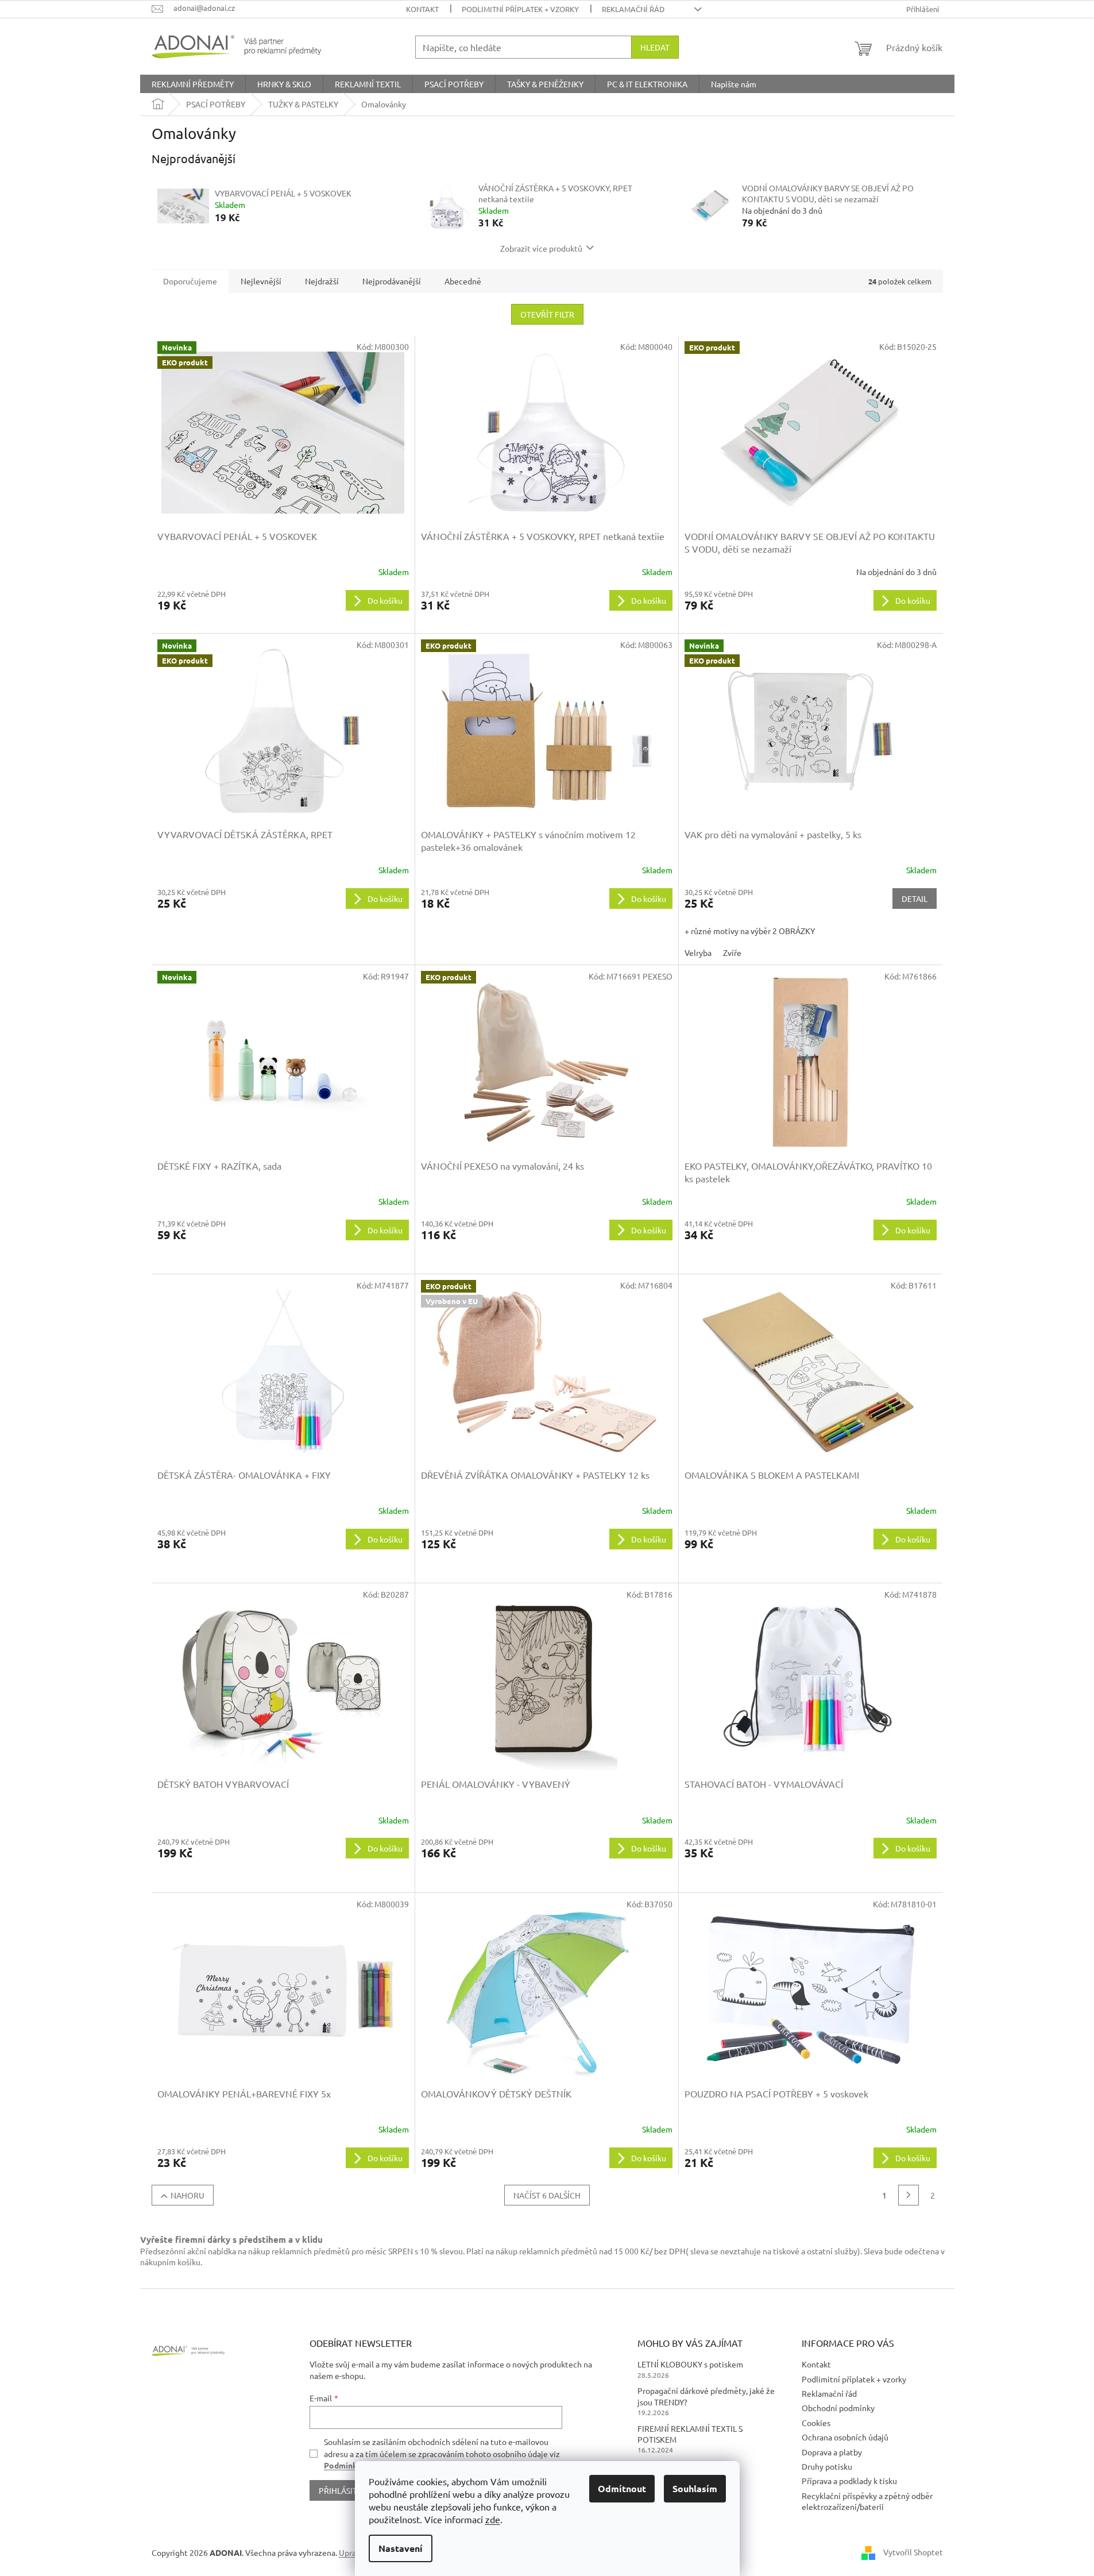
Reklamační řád (633, 9)
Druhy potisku (827, 2466)
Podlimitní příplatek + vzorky (520, 9)
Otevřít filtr (547, 314)
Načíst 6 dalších (547, 2195)
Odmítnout (622, 2488)
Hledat (655, 47)
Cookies (816, 2423)
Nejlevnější (261, 281)
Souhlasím (695, 2488)
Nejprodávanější (392, 281)
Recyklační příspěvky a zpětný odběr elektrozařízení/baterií (867, 2501)
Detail (915, 898)
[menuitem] (193, 84)
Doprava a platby (832, 2452)
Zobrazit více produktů (541, 248)
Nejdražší (322, 281)
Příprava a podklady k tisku (849, 2481)
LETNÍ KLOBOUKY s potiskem (690, 2364)
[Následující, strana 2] (909, 2195)
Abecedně (463, 281)
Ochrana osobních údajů (845, 2437)
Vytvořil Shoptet (913, 2552)
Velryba (698, 952)
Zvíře (732, 952)
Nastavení (401, 2548)
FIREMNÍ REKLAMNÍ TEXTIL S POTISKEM (690, 2434)
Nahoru (188, 2195)
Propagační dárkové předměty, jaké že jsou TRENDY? (706, 2396)
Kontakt (422, 9)
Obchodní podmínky (838, 2408)
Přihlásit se (343, 2490)
